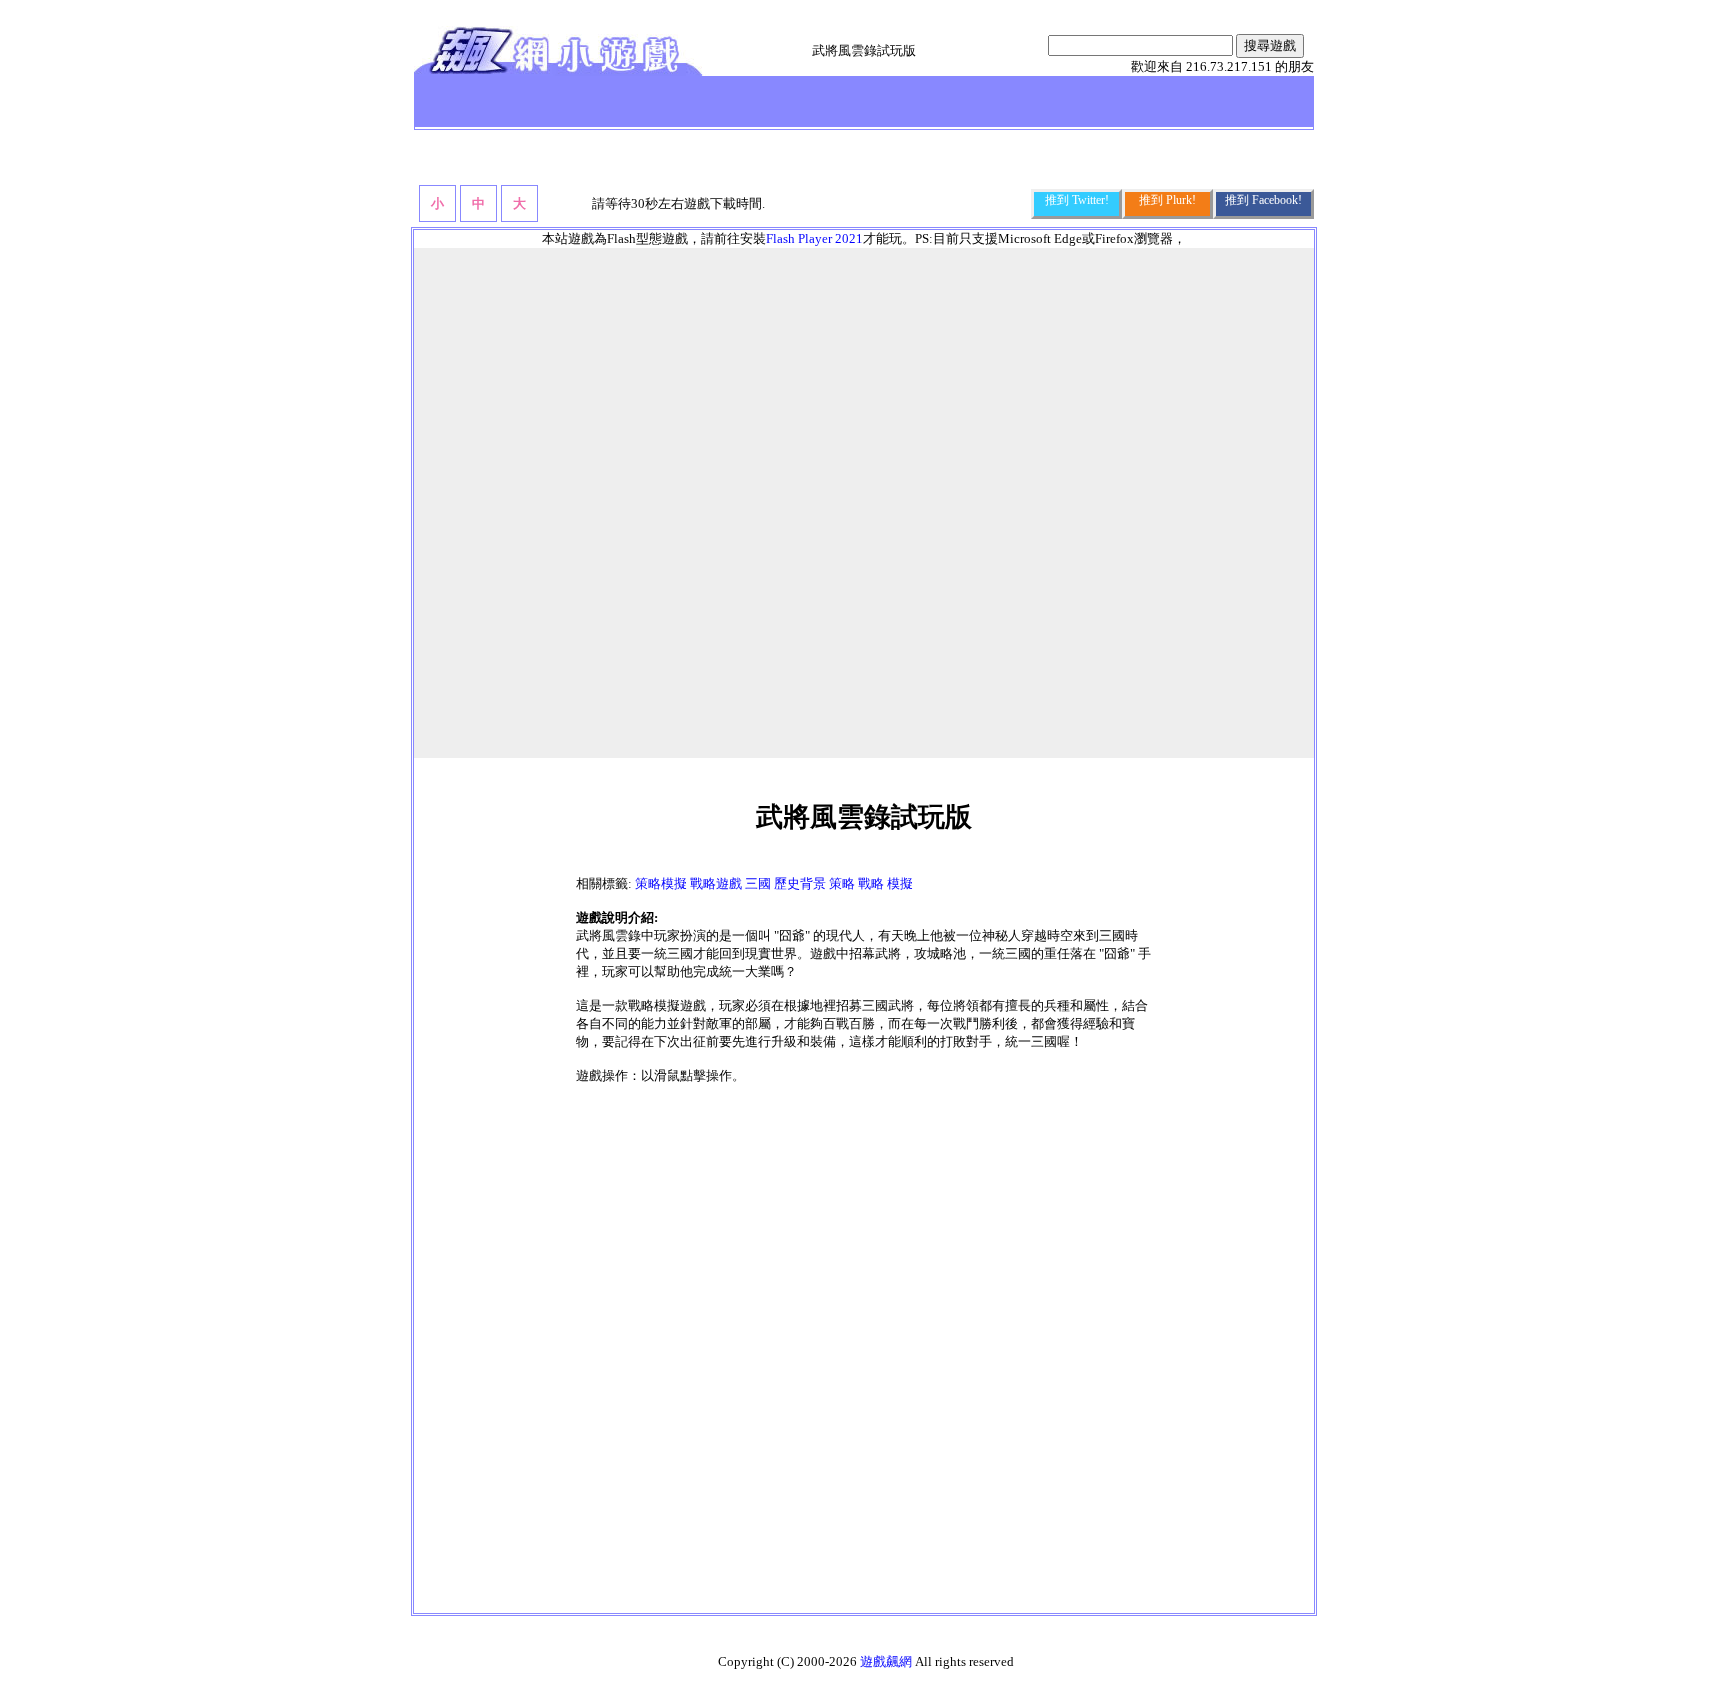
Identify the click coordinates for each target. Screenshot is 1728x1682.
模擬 (900, 883)
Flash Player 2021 (814, 238)
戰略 (871, 883)
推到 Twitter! (1077, 200)
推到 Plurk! (1167, 200)
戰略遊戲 (716, 883)
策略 (842, 883)
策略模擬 (661, 883)
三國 (758, 883)
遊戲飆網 (886, 1661)
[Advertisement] (864, 1354)
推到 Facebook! (1263, 200)
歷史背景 (800, 883)
